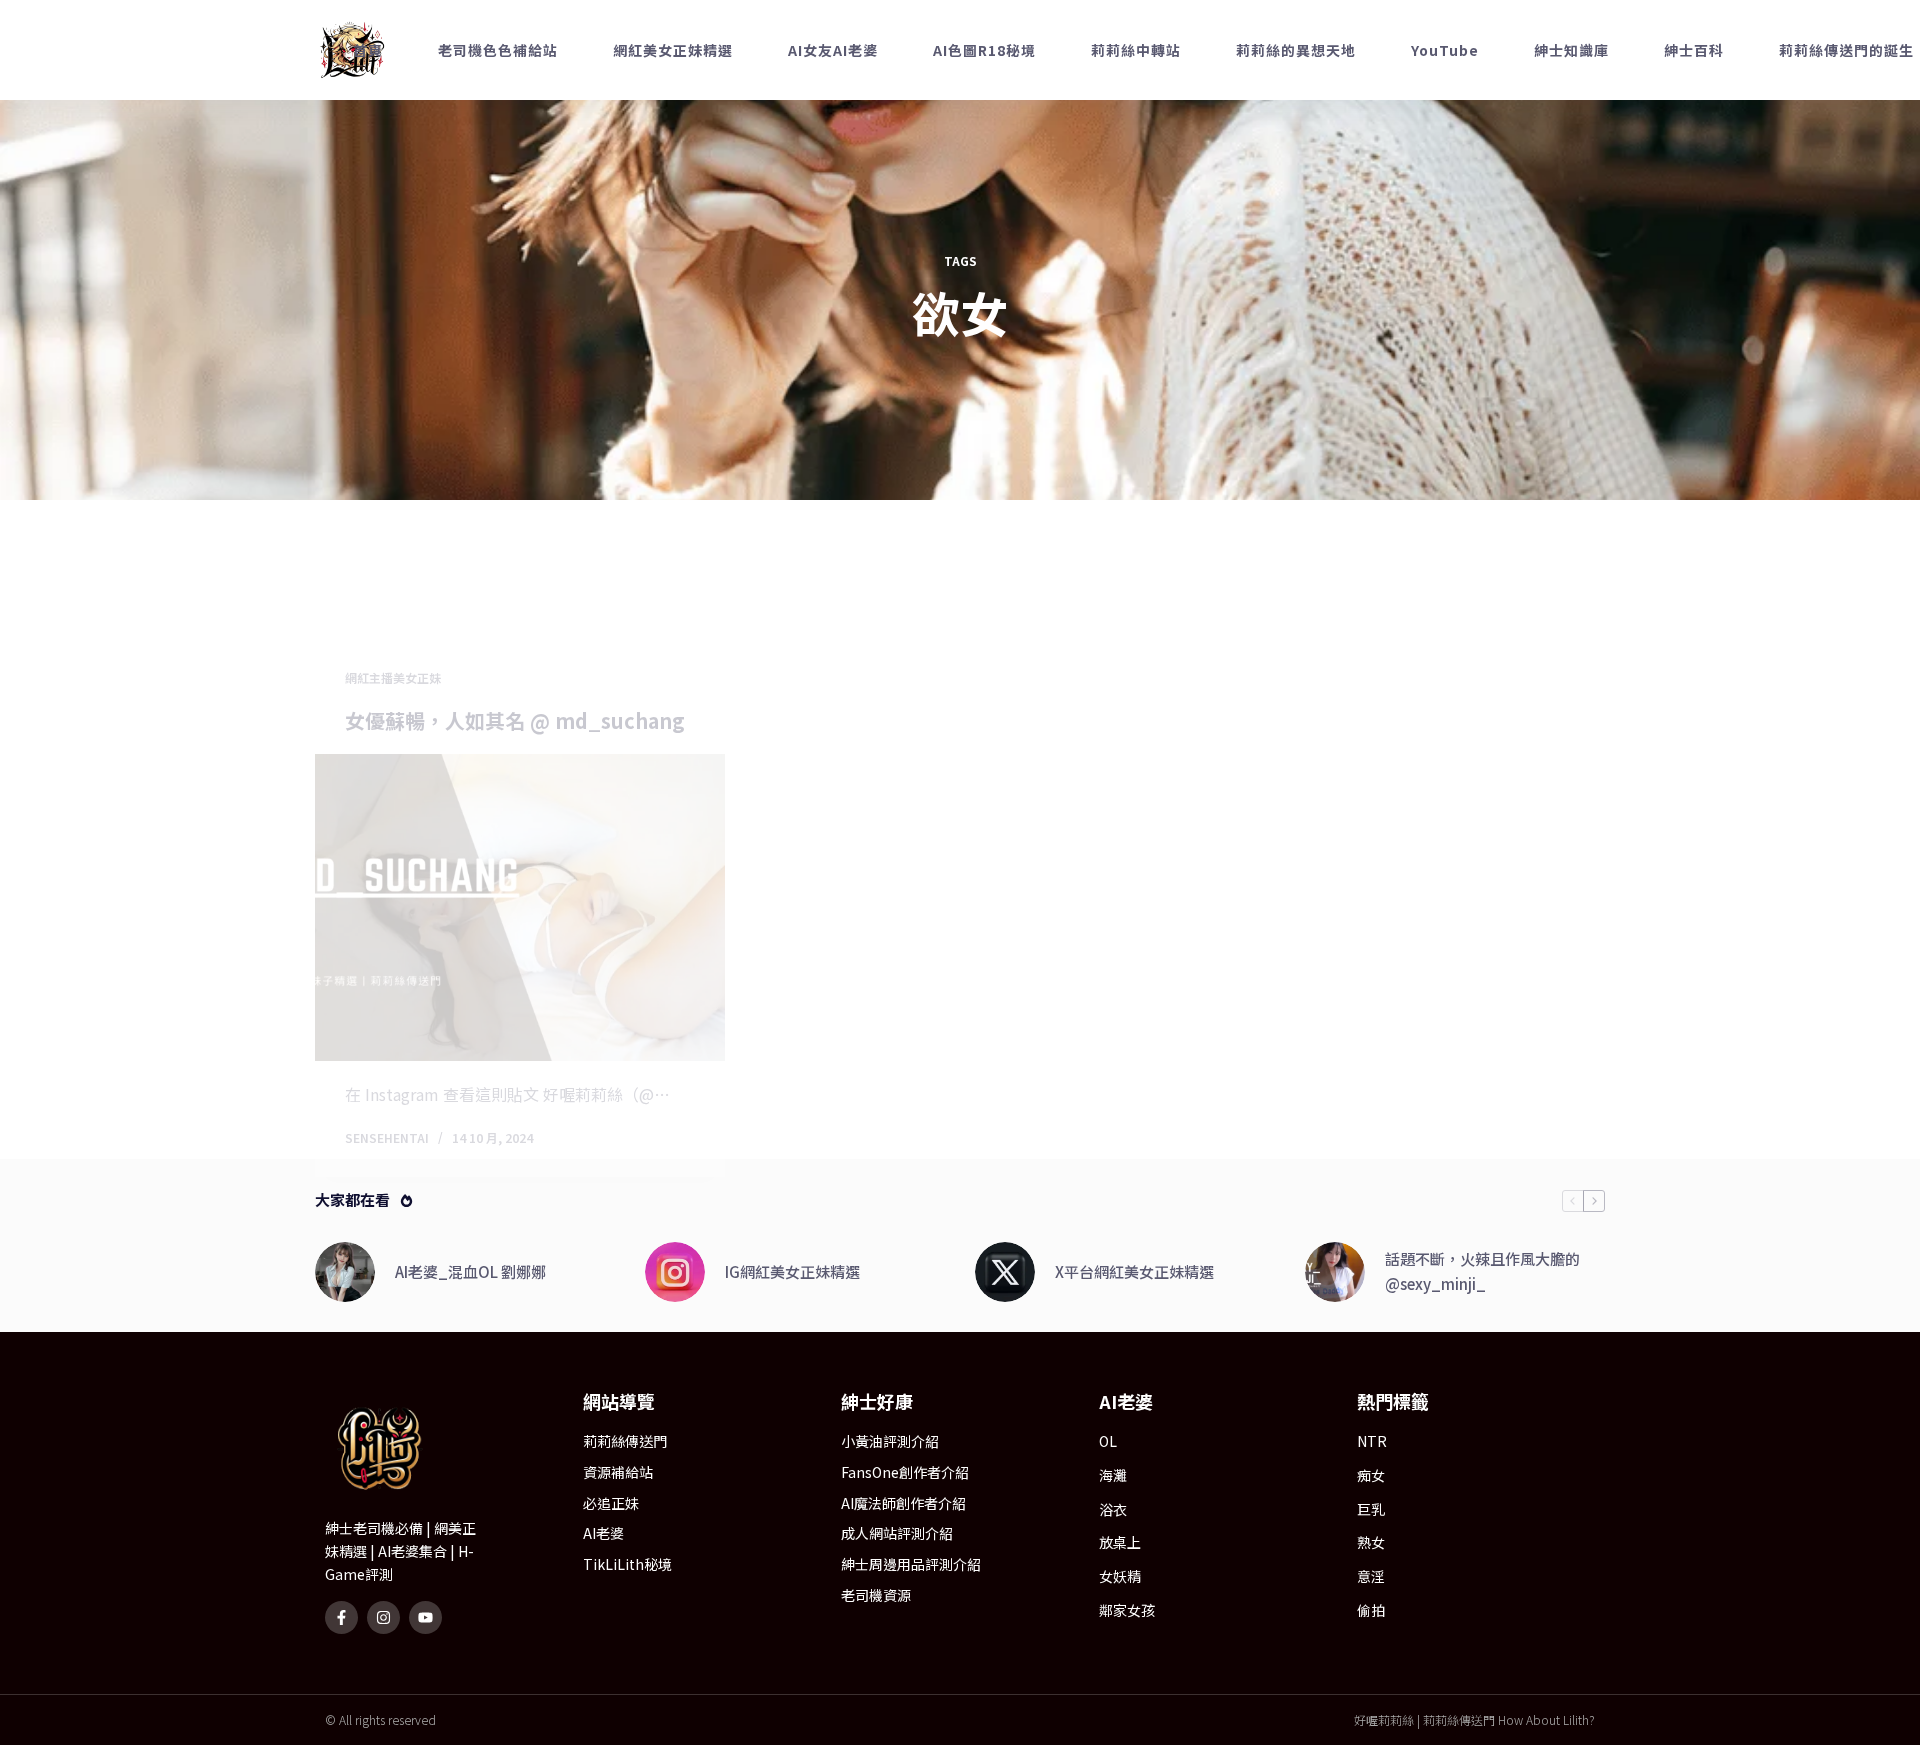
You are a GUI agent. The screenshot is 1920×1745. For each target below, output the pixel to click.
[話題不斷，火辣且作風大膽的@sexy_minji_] (1335, 1489)
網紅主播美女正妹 (393, 816)
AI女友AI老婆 (904, 158)
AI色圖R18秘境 (1055, 158)
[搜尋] (1597, 158)
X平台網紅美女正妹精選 (1134, 1487)
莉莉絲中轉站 (1207, 158)
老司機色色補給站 (569, 158)
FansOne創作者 (1467, 211)
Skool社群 (1578, 157)
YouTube (1453, 66)
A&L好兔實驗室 (1466, 264)
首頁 (439, 158)
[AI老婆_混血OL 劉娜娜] (345, 1489)
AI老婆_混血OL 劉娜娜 (470, 1487)
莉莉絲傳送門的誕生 (1468, 158)
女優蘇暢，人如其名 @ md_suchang (515, 858)
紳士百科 (1452, 119)
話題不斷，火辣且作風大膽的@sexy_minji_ (1482, 1488)
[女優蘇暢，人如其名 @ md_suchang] (520, 1046)
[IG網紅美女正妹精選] (675, 1489)
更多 (1322, 158)
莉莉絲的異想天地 (1468, 26)
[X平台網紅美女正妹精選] (1005, 1489)
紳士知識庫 (1460, 92)
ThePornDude (1472, 303)
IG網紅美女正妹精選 (792, 1487)
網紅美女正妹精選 (744, 158)
